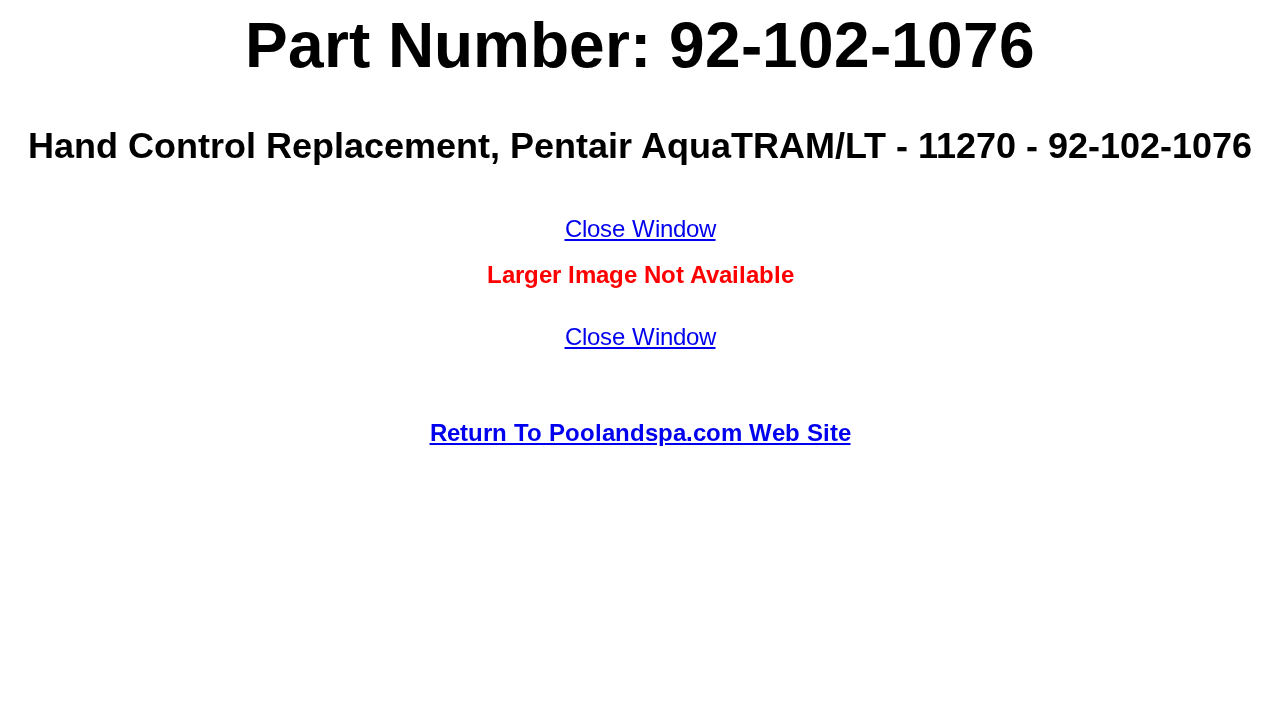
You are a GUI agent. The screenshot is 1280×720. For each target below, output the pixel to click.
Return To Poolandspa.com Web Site (640, 432)
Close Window (640, 228)
